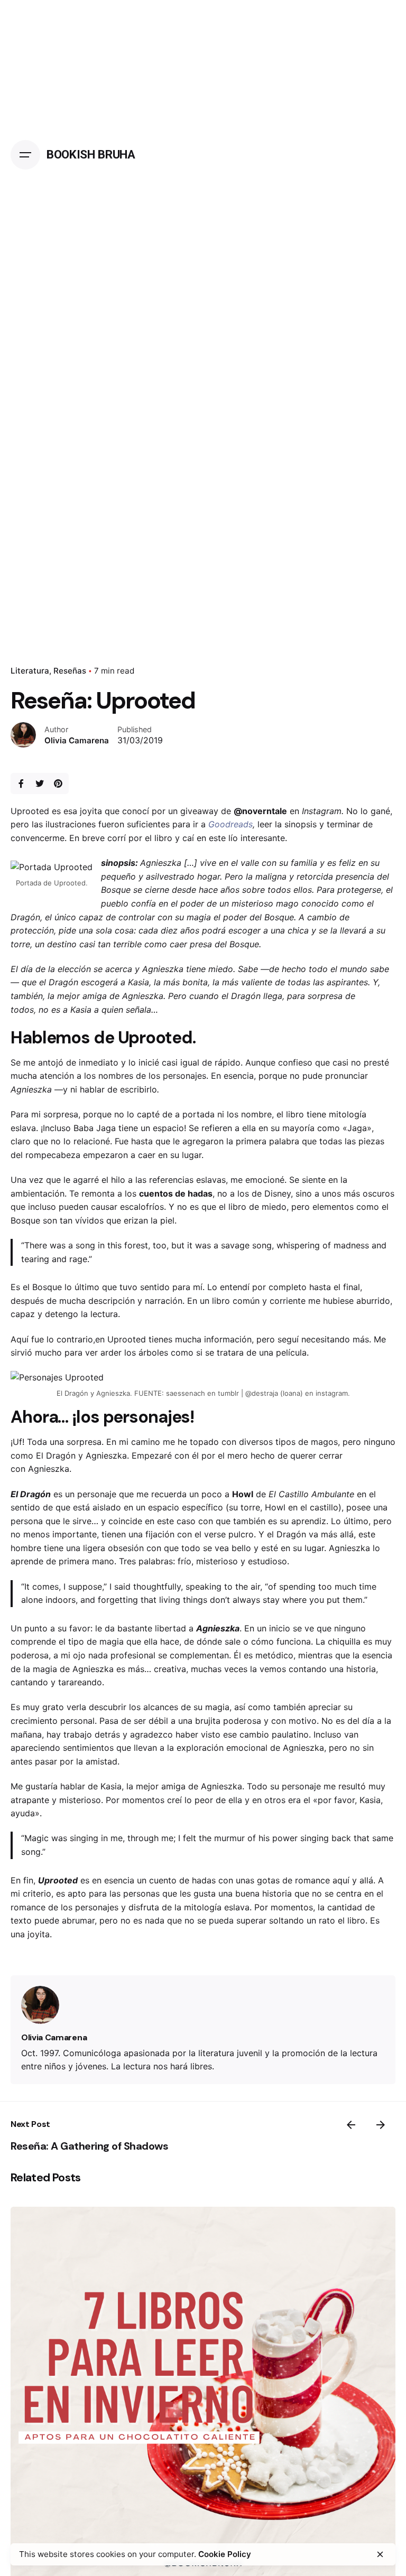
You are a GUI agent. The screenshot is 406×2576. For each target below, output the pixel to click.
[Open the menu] (25, 155)
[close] (380, 2554)
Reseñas (70, 671)
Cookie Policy (225, 2554)
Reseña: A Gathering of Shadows (89, 2146)
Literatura (30, 671)
